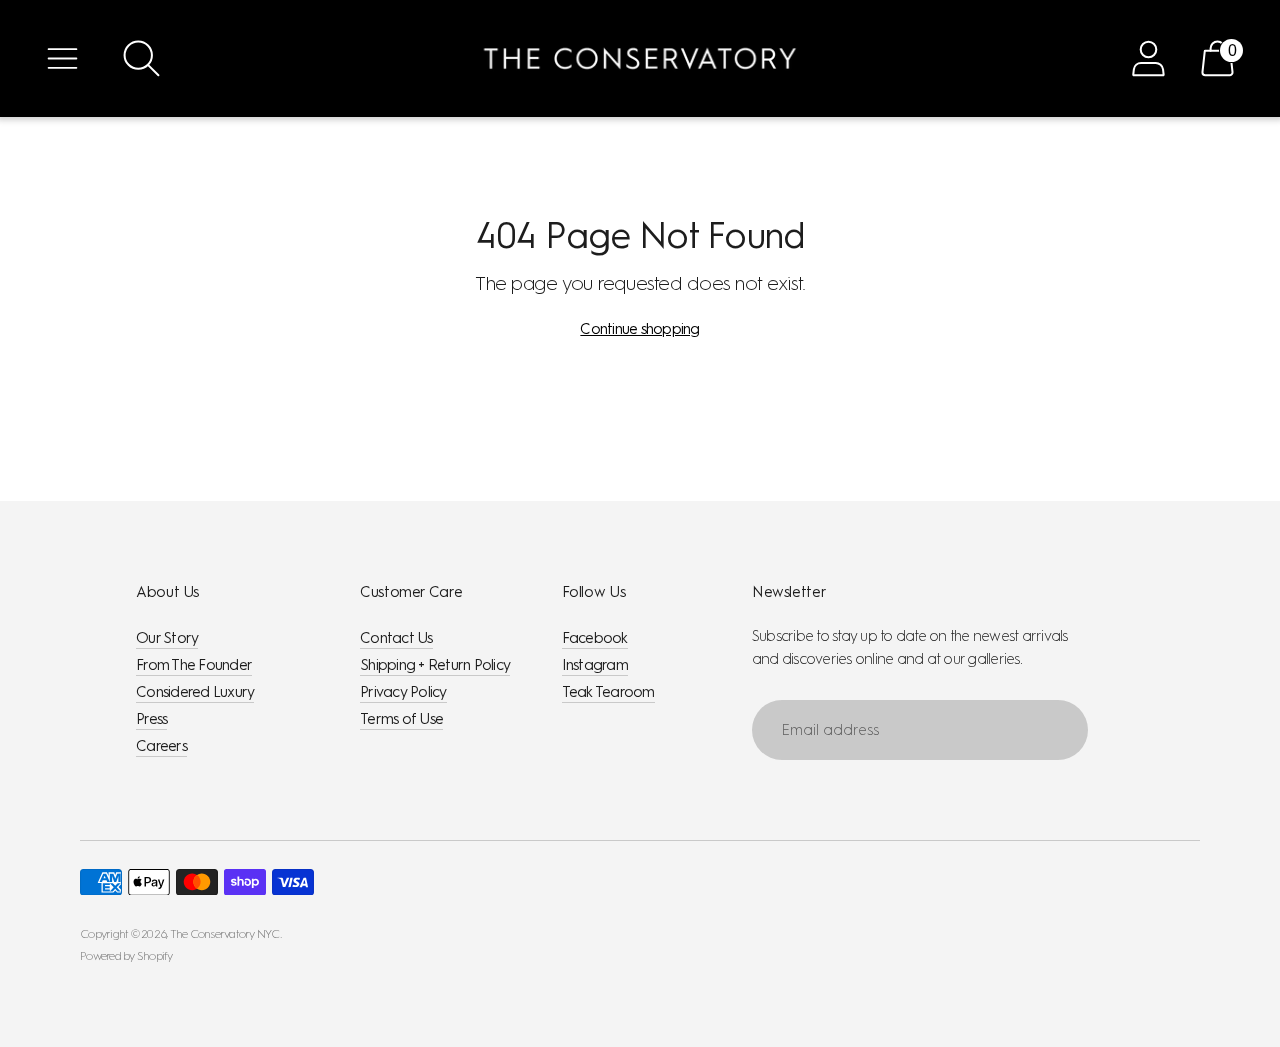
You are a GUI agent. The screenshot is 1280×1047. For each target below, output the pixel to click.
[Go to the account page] (1148, 58)
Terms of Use (401, 719)
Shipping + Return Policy (435, 665)
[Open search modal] (141, 58)
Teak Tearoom (608, 692)
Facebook (595, 638)
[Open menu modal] (62, 58)
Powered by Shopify (126, 956)
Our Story (167, 638)
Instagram (595, 665)
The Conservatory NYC (225, 934)
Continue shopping (639, 329)
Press (151, 719)
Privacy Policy (403, 692)
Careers (161, 746)
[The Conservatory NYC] (640, 58)
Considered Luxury (195, 692)
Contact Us (396, 638)
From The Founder (194, 665)
